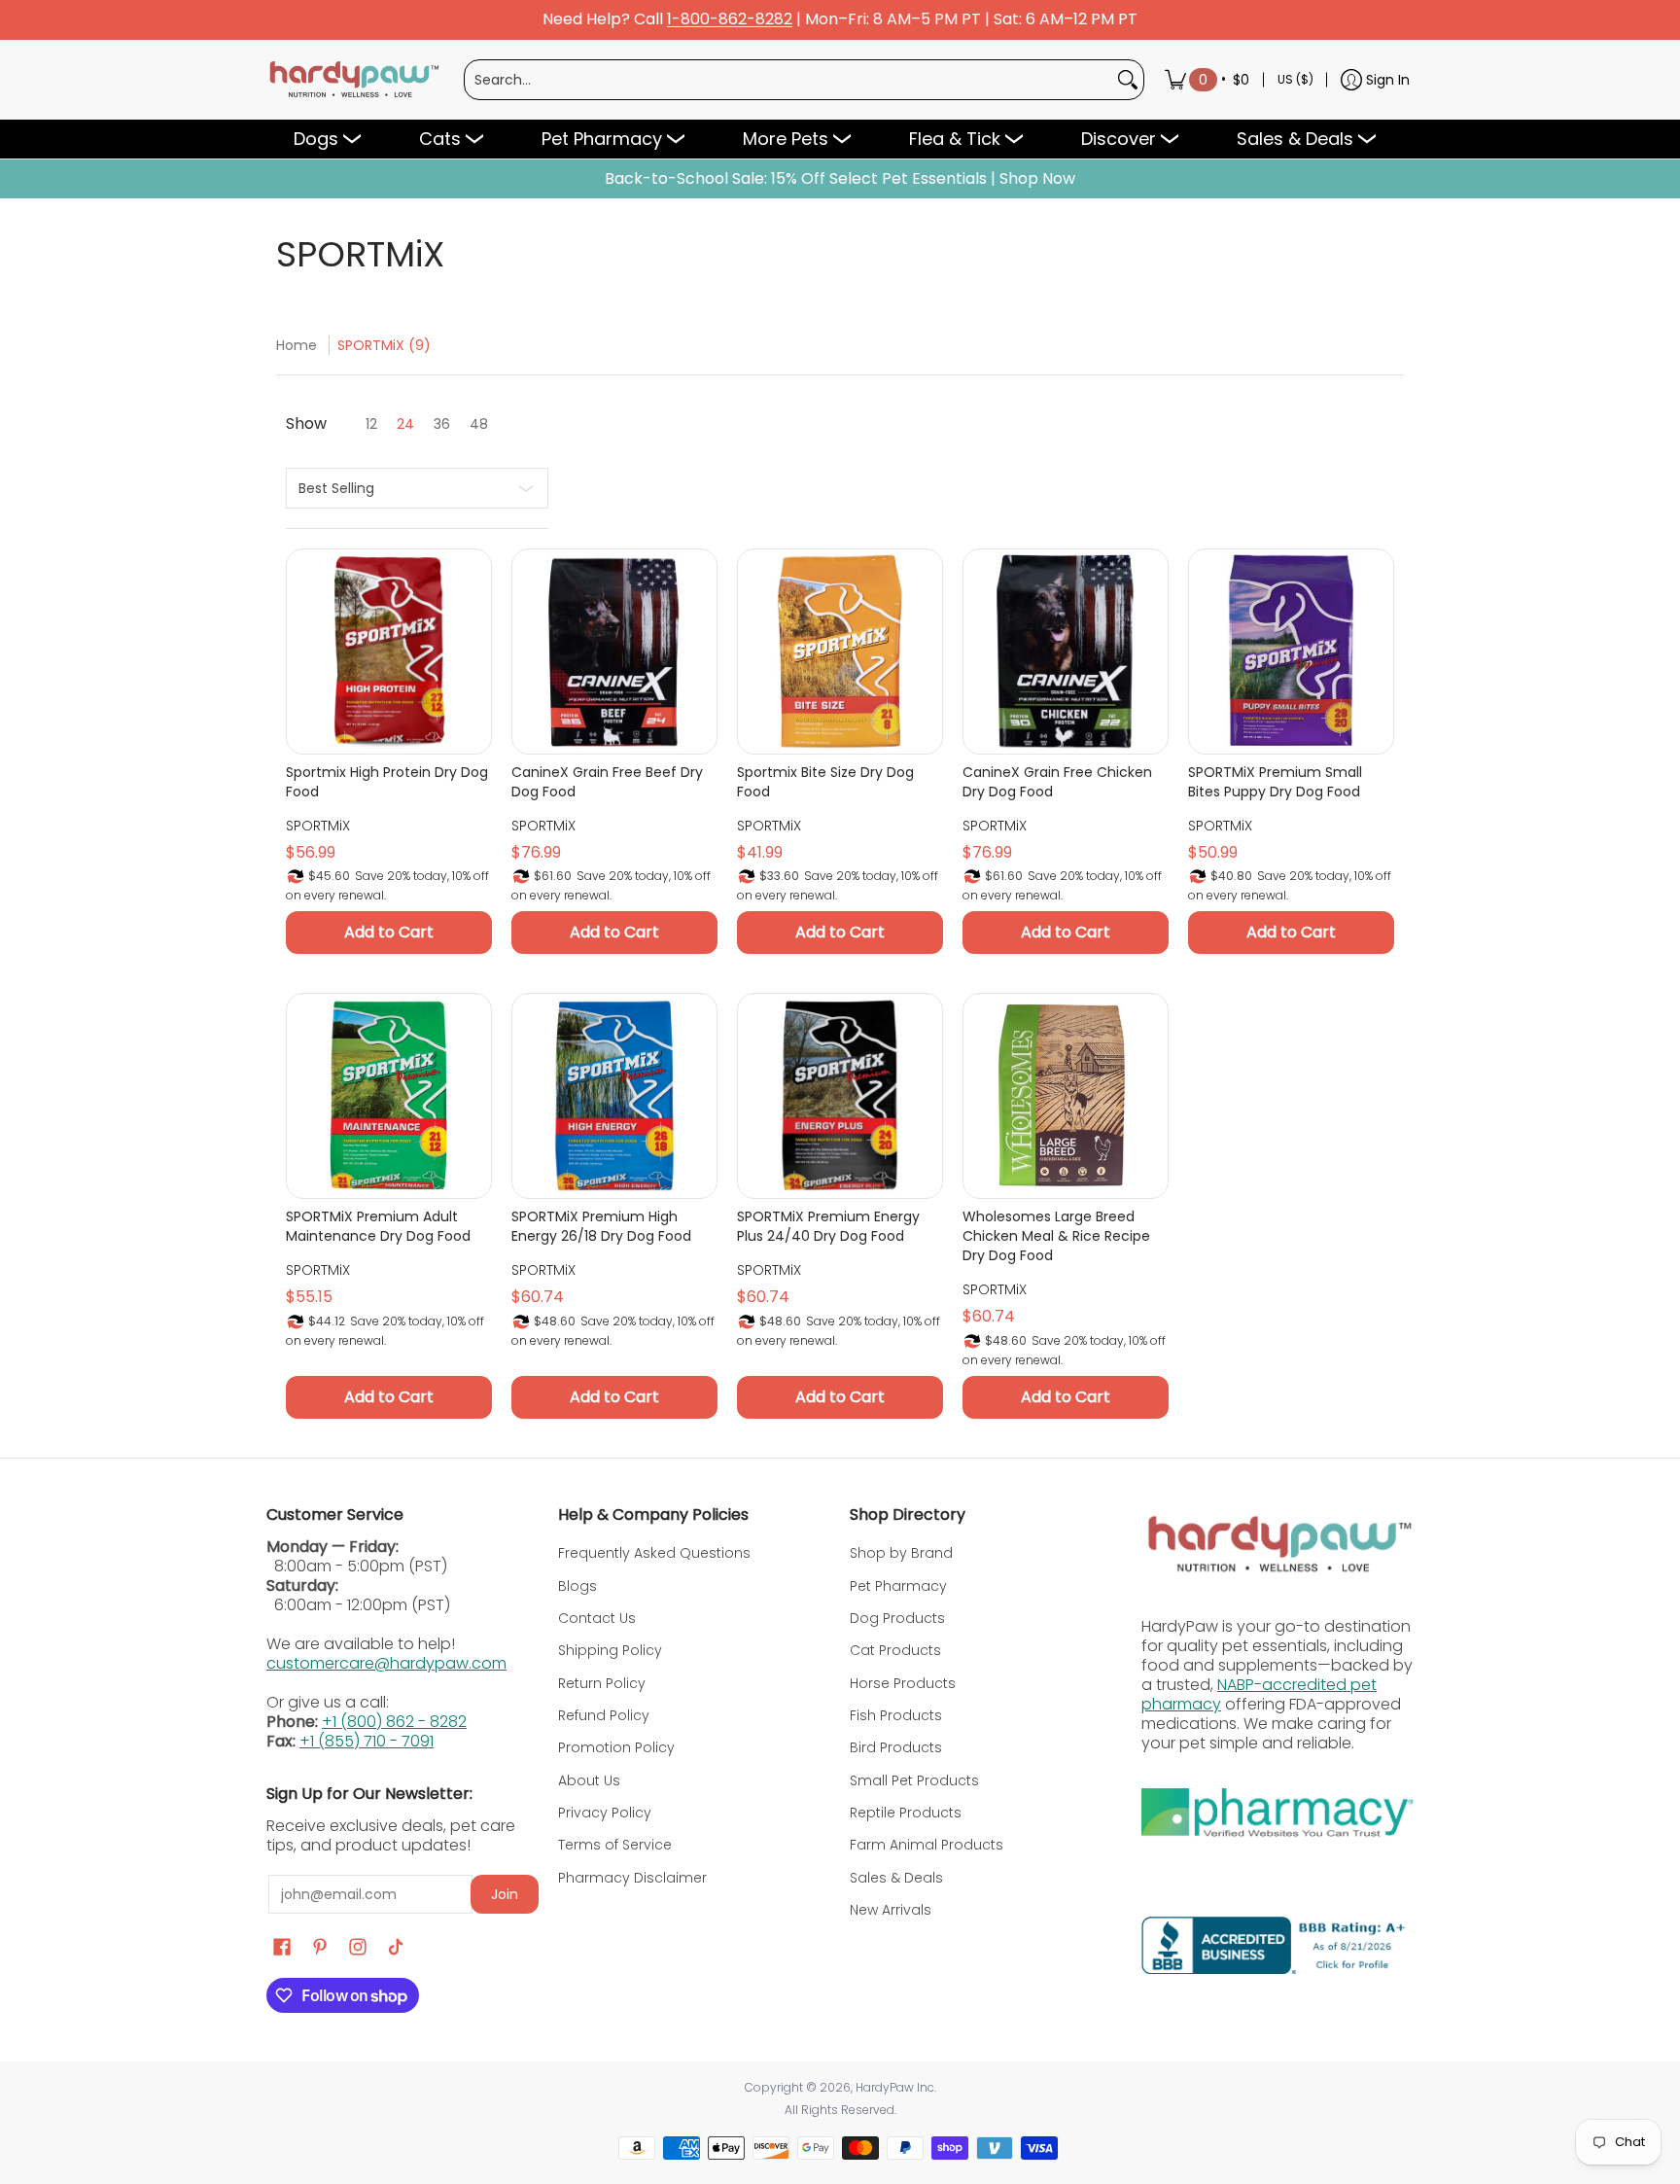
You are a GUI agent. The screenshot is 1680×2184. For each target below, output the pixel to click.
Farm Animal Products (927, 1845)
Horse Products (903, 1683)
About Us (589, 1780)
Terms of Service (615, 1845)
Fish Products (896, 1715)
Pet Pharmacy (898, 1586)
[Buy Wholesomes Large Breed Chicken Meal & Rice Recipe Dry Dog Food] (1066, 1096)
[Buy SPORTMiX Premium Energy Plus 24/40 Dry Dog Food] (840, 1096)
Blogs (577, 1586)
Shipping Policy (610, 1650)
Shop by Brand (901, 1553)
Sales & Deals (896, 1878)
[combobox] (788, 80)
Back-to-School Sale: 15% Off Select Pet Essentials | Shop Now (840, 179)
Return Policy (602, 1683)
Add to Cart (389, 932)
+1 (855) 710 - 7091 (367, 1741)
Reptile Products (906, 1813)
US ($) (1295, 79)
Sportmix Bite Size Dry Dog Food (825, 782)
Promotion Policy (616, 1747)
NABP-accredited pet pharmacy (1259, 1694)
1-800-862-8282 (730, 20)
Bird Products (896, 1747)
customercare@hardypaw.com (386, 1663)
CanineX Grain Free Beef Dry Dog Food (607, 782)
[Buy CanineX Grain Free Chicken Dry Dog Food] (1066, 652)
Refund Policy (604, 1715)
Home (297, 345)
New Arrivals (891, 1910)
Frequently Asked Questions (654, 1553)
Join (505, 1894)
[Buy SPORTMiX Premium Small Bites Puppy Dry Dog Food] (1291, 652)
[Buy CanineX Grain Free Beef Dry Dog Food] (614, 652)
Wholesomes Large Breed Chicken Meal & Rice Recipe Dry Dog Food (1056, 1236)
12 (371, 424)
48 (479, 424)
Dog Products (897, 1618)
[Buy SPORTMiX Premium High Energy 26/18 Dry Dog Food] (614, 1096)
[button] (282, 1947)
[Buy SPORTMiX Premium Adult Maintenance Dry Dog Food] (389, 1096)
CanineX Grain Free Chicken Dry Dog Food (1057, 782)
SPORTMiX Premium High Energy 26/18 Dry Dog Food (601, 1226)
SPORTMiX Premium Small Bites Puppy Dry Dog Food (1275, 782)
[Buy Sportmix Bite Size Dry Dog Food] (840, 652)
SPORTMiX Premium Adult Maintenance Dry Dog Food (378, 1226)
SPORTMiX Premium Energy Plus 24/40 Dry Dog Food (828, 1226)
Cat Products (895, 1650)
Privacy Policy (605, 1813)
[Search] (1128, 80)
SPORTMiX (318, 826)
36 (442, 424)
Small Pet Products (914, 1780)
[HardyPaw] (353, 80)
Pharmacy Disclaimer (632, 1878)
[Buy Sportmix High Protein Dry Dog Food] (389, 652)
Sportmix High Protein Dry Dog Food (387, 782)
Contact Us (597, 1618)
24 (405, 424)
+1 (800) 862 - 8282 (394, 1722)
